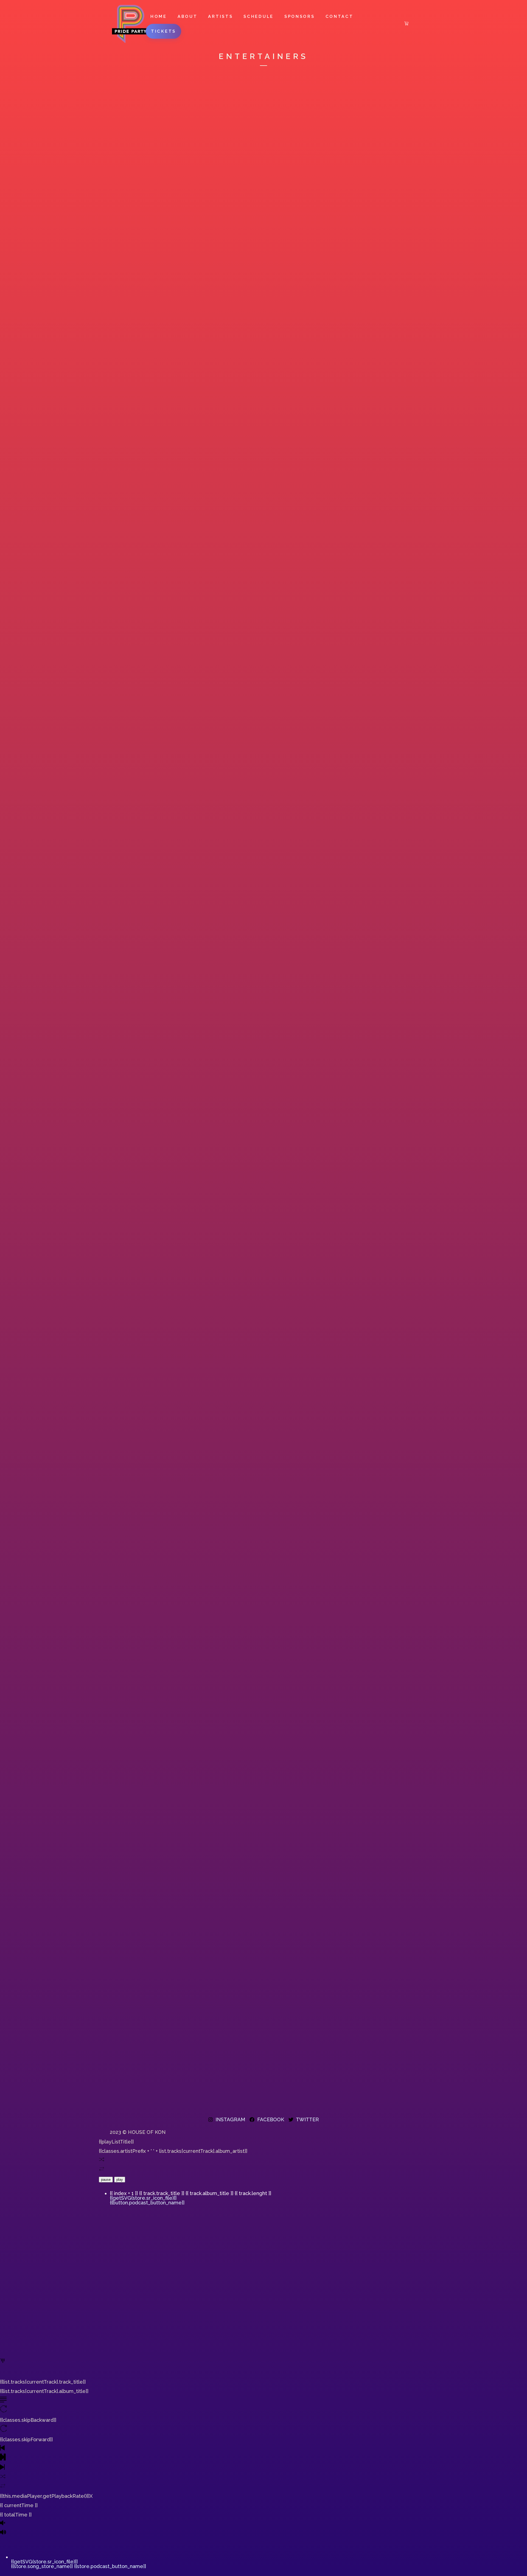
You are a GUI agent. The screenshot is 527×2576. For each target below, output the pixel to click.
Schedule (259, 16)
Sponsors (300, 16)
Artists (220, 16)
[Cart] (406, 24)
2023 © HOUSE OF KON (138, 2132)
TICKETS (163, 31)
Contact (340, 16)
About (188, 16)
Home (159, 16)
